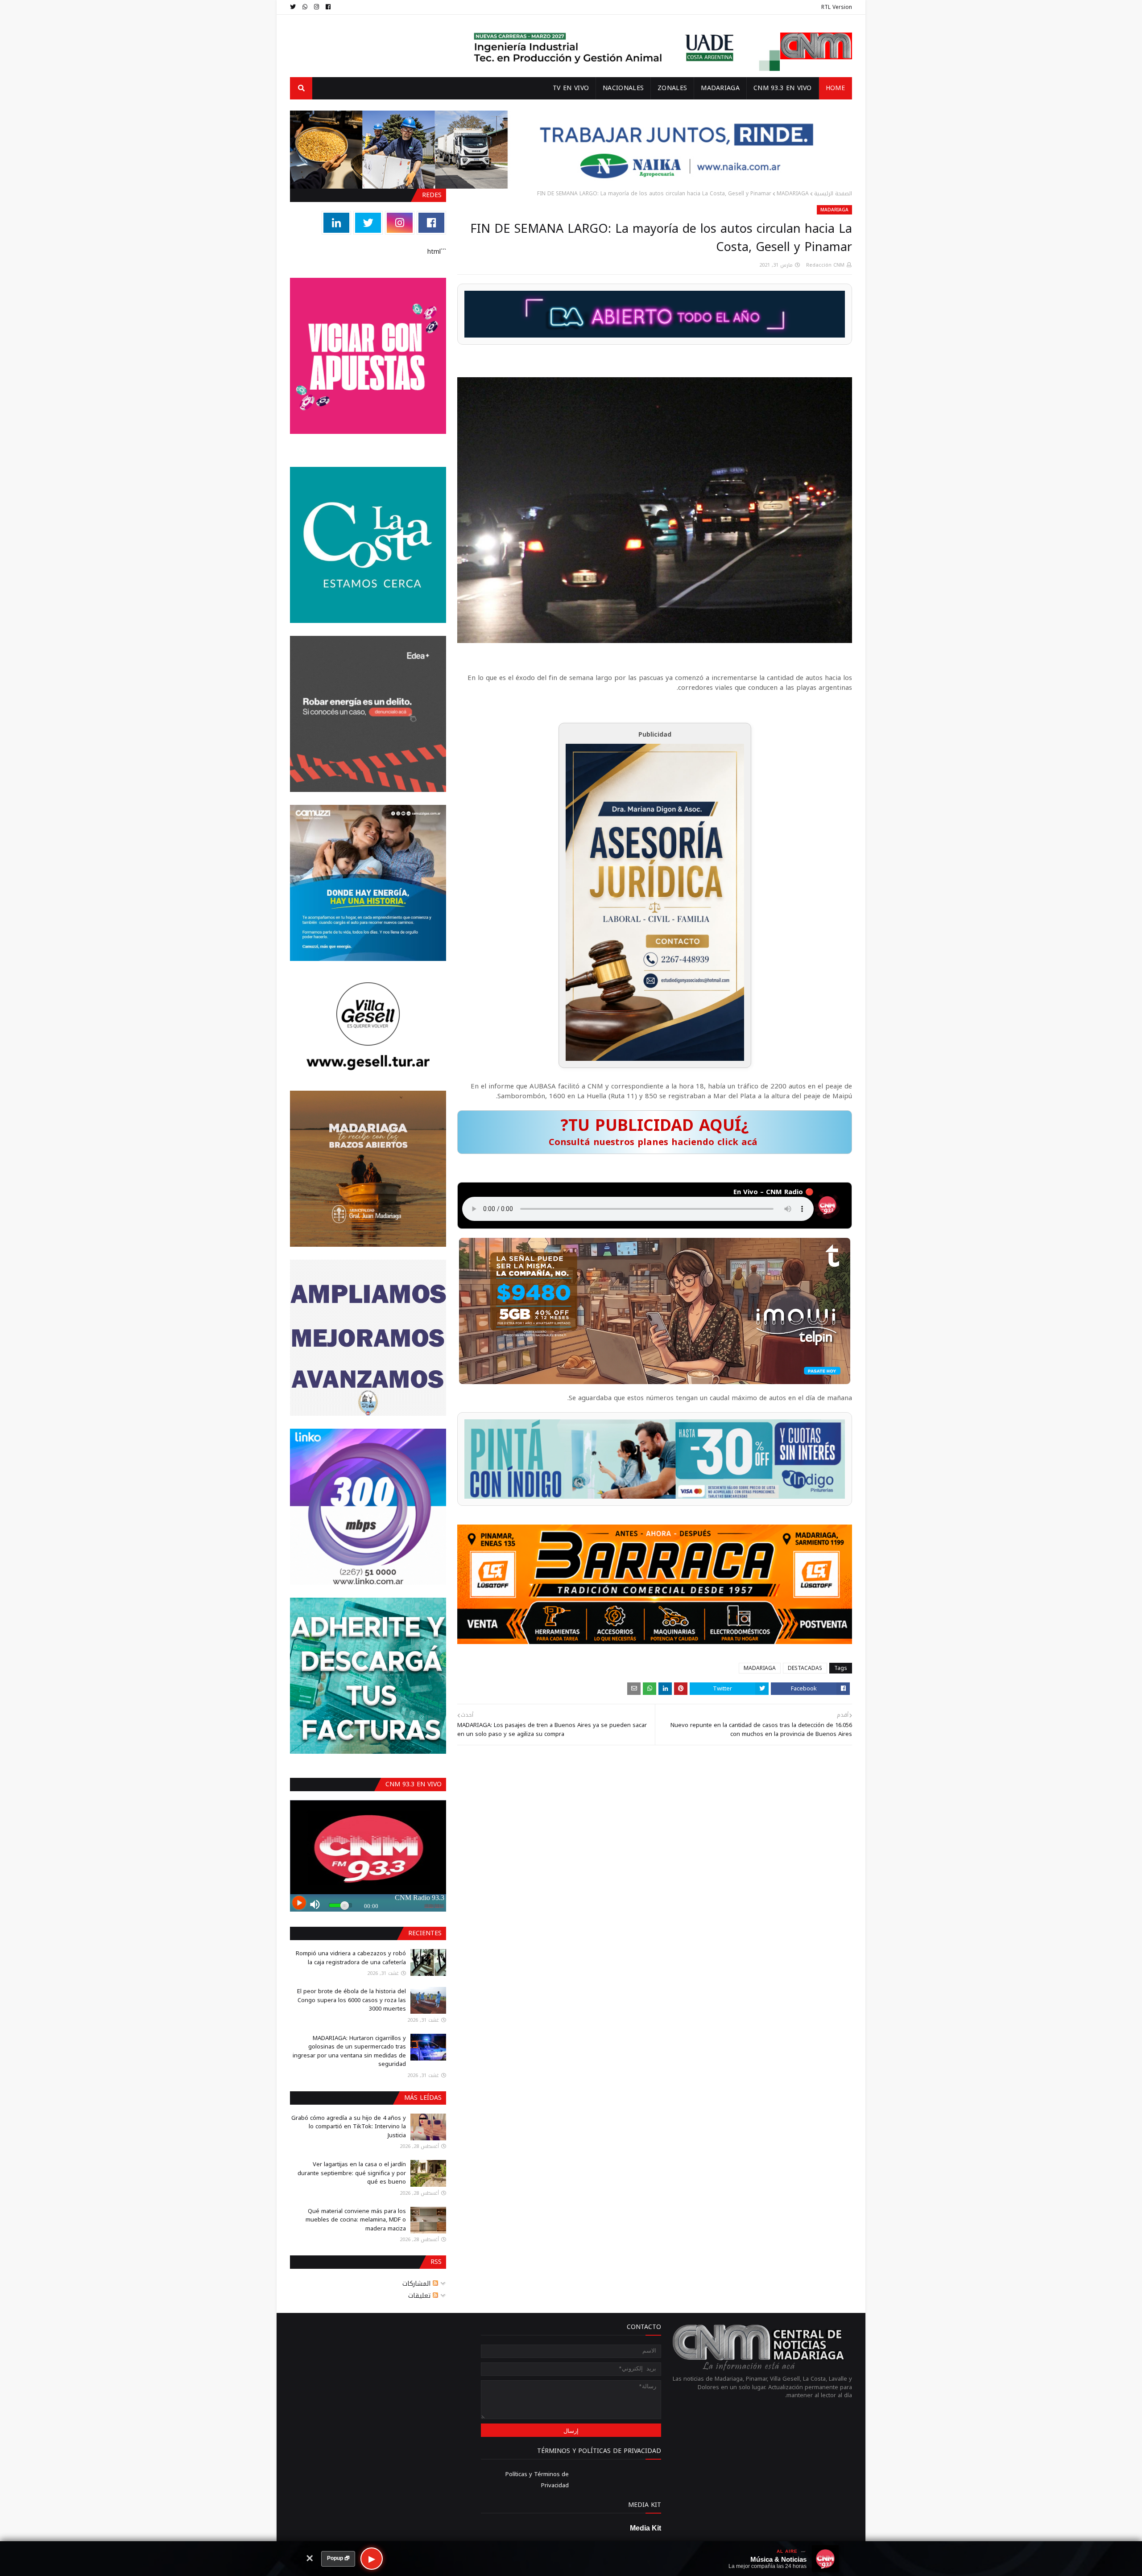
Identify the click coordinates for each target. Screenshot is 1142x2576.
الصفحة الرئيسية (833, 194)
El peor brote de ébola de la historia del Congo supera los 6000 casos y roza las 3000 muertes (352, 2000)
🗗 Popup (338, 2558)
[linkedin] (336, 223)
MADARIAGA (793, 194)
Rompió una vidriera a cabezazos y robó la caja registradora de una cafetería (351, 1958)
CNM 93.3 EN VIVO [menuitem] (783, 88)
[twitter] (294, 7)
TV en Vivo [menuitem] (571, 88)
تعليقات (420, 2296)
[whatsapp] (305, 7)
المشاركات (418, 2284)
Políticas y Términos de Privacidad (537, 2480)
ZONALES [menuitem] (672, 88)
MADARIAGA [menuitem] (720, 88)
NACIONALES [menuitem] (623, 88)
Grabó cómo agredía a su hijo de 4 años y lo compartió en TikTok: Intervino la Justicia (349, 2127)
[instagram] (317, 7)
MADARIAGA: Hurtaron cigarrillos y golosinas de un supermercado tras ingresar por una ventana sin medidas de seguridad (349, 2051)
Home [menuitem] (835, 88)
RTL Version (837, 7)
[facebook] (328, 7)
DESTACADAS (805, 1668)
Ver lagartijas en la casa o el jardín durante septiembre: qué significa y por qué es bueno (352, 2173)
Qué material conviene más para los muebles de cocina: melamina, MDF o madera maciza (356, 2220)
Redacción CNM (825, 265)
